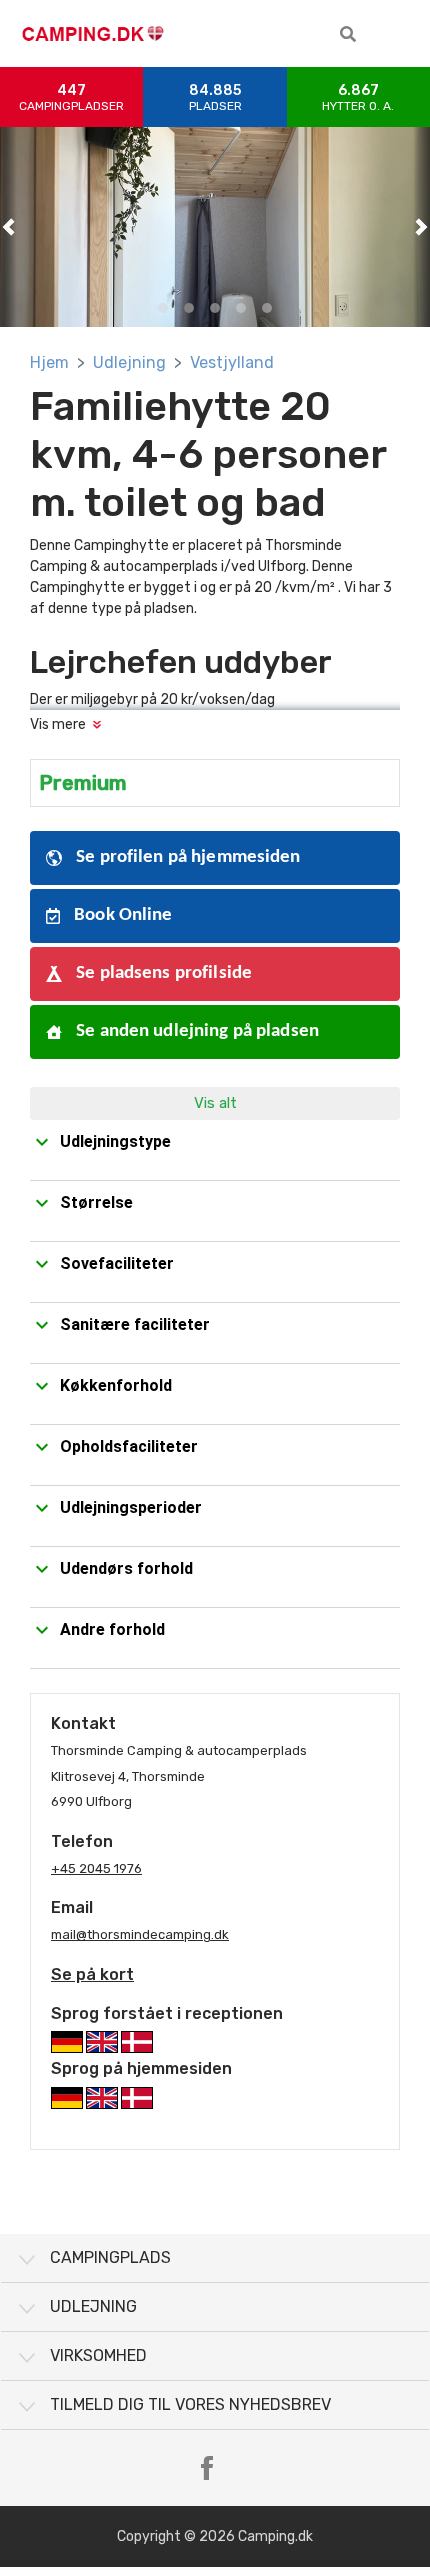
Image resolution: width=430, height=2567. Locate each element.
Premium (83, 783)
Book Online (121, 915)
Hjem (49, 362)
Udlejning (129, 362)
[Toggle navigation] (400, 34)
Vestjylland (232, 362)
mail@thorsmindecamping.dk (140, 1934)
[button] (348, 34)
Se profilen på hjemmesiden (186, 857)
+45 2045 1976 (96, 1868)
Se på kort (92, 1974)
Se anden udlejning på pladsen (195, 1031)
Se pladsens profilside (162, 973)
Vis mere (58, 724)
